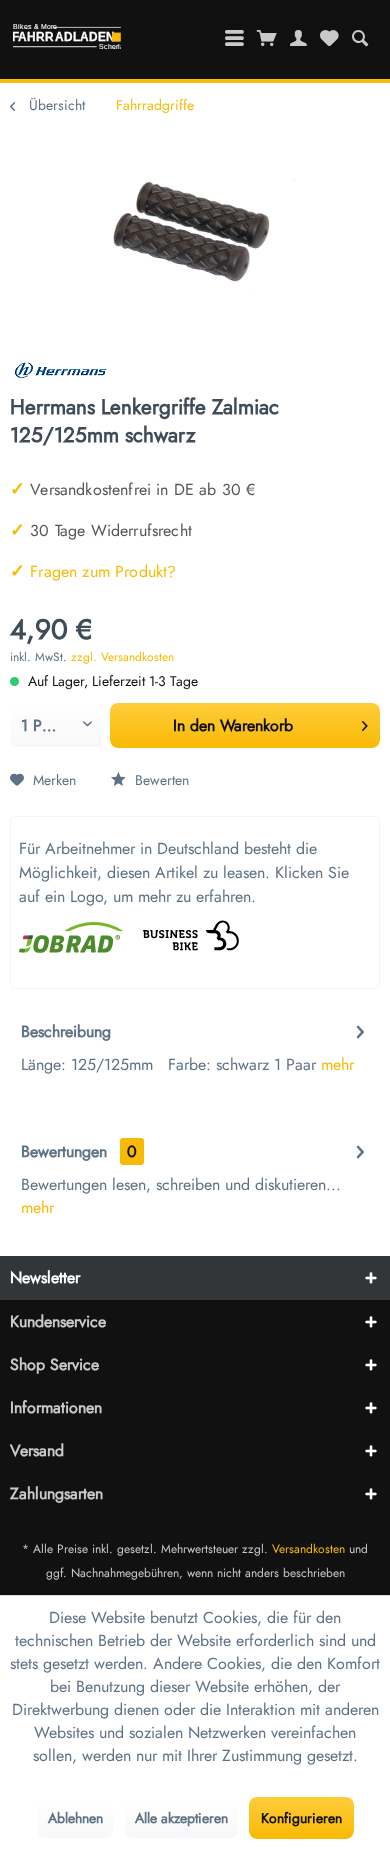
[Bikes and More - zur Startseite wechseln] (66, 41)
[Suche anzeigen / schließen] (359, 38)
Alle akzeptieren (181, 1818)
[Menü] (235, 38)
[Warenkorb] (267, 38)
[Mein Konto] (299, 38)
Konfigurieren (301, 1818)
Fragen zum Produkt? (93, 571)
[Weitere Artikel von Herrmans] (60, 375)
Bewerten (160, 780)
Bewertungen (64, 1151)
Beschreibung (66, 1031)
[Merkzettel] (329, 38)
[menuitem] (359, 38)
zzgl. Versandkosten (122, 657)
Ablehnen (75, 1818)
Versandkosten (308, 1549)
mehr (337, 1064)
